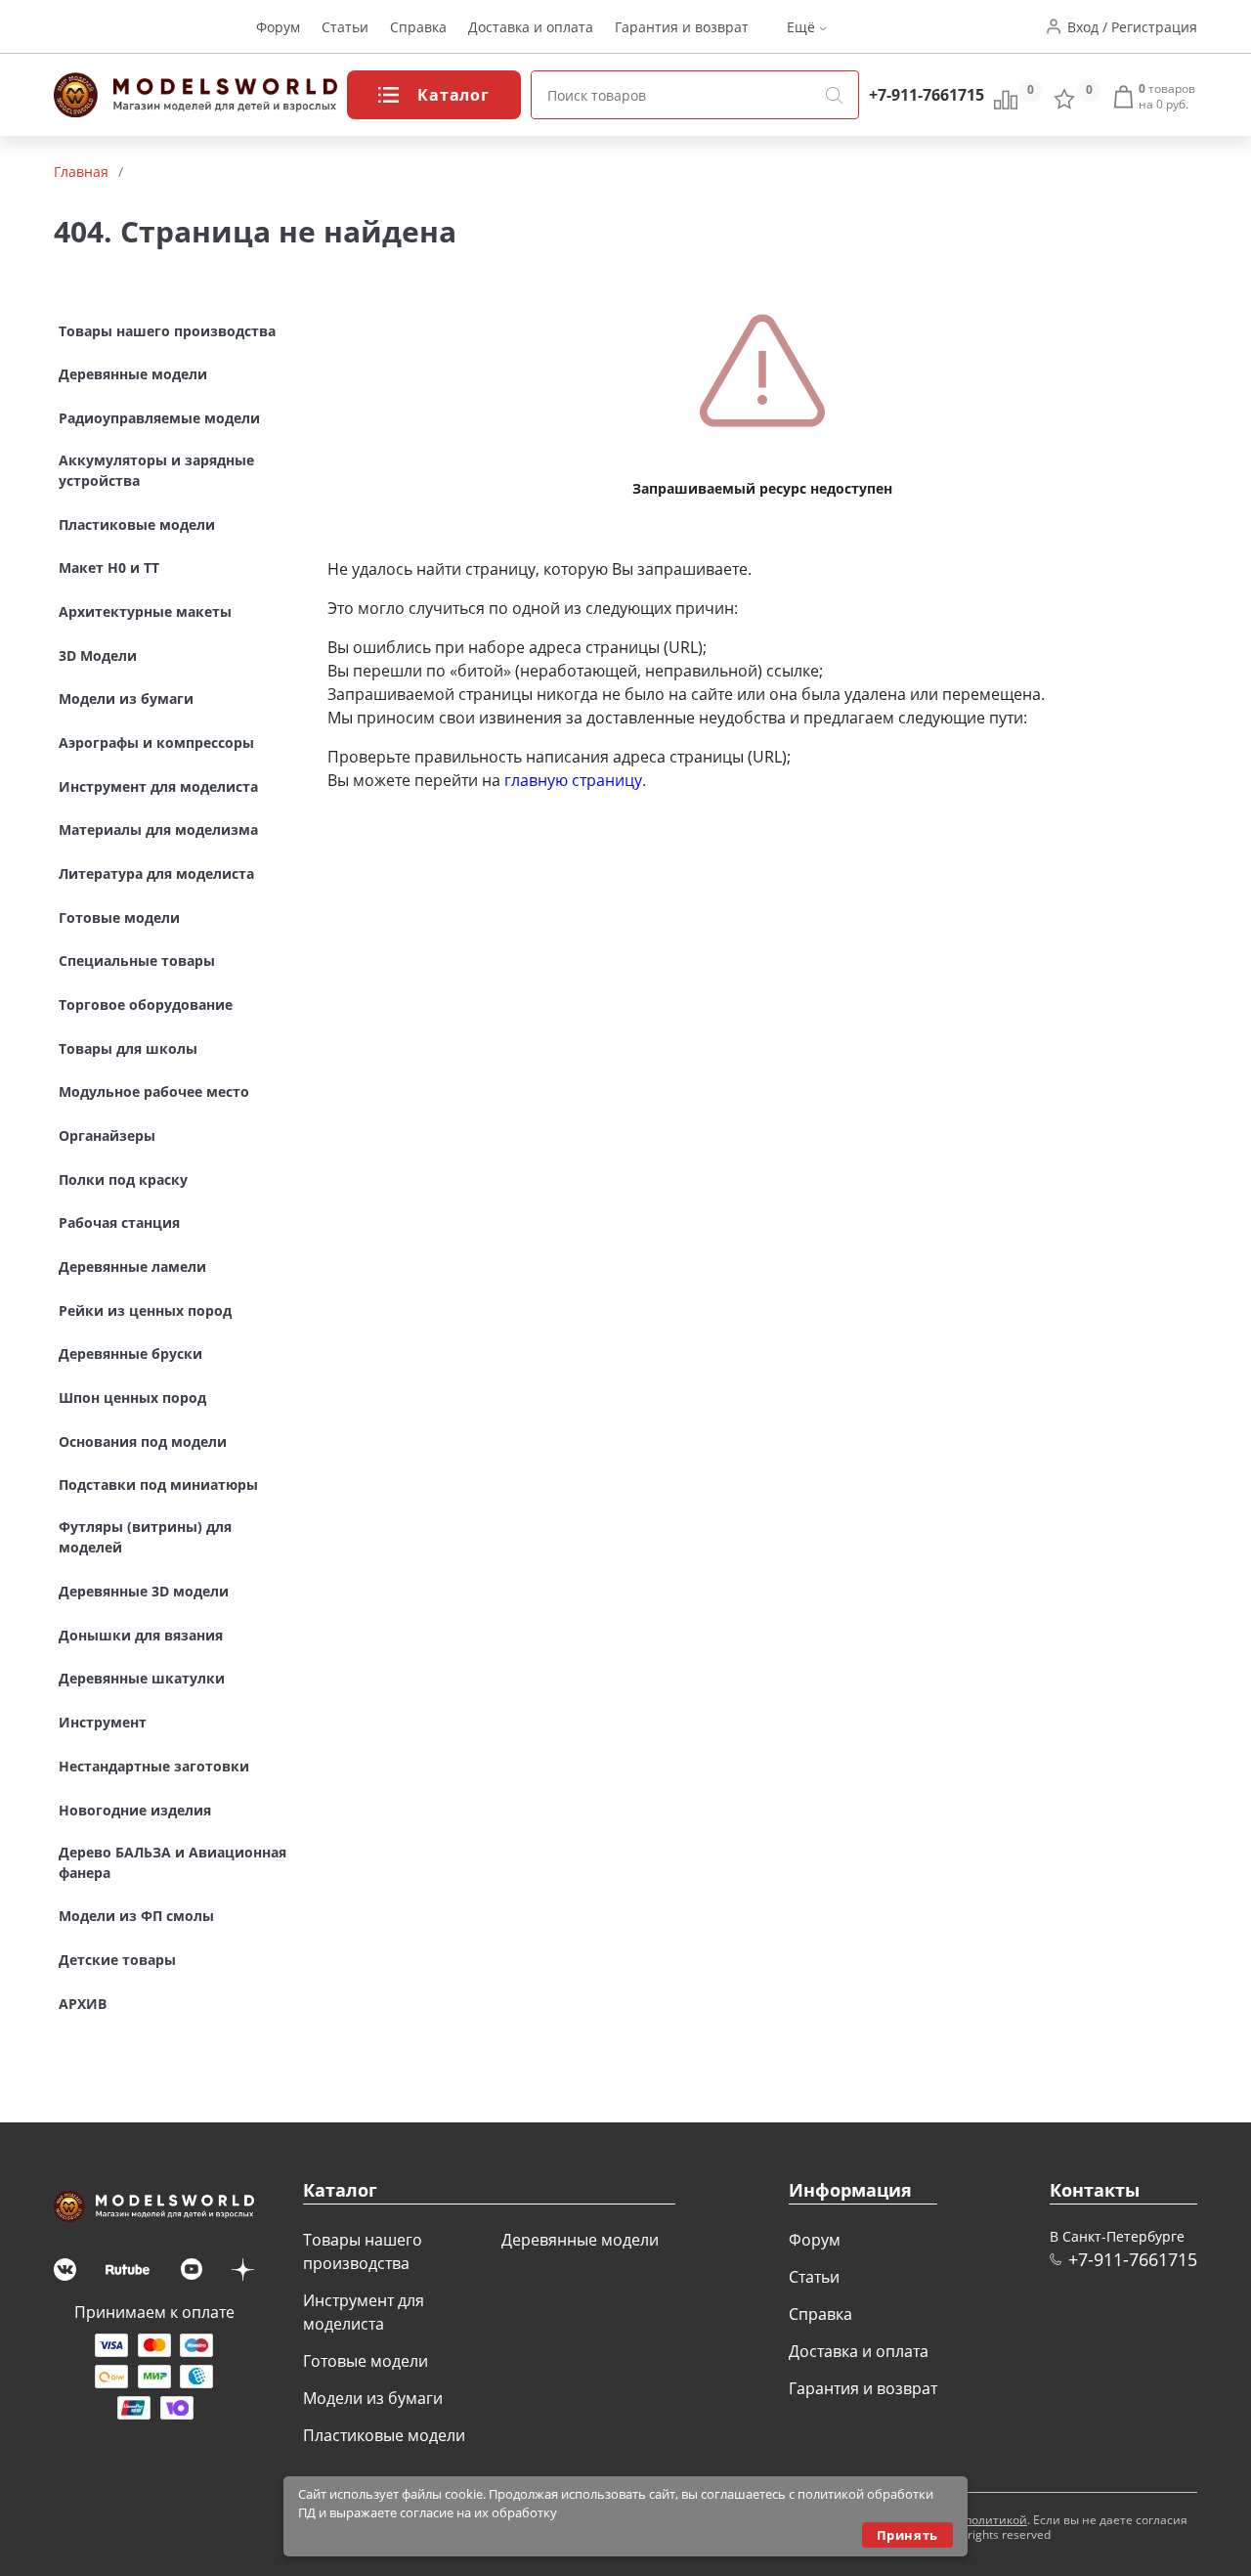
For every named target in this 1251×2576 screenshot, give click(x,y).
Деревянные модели (580, 2240)
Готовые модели (366, 2361)
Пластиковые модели (384, 2435)
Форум (278, 27)
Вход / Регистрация (1132, 27)
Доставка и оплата (531, 27)
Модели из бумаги (373, 2398)
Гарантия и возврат (682, 27)
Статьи (345, 27)
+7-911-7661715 (927, 95)
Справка (418, 27)
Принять (907, 2535)
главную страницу (573, 780)
